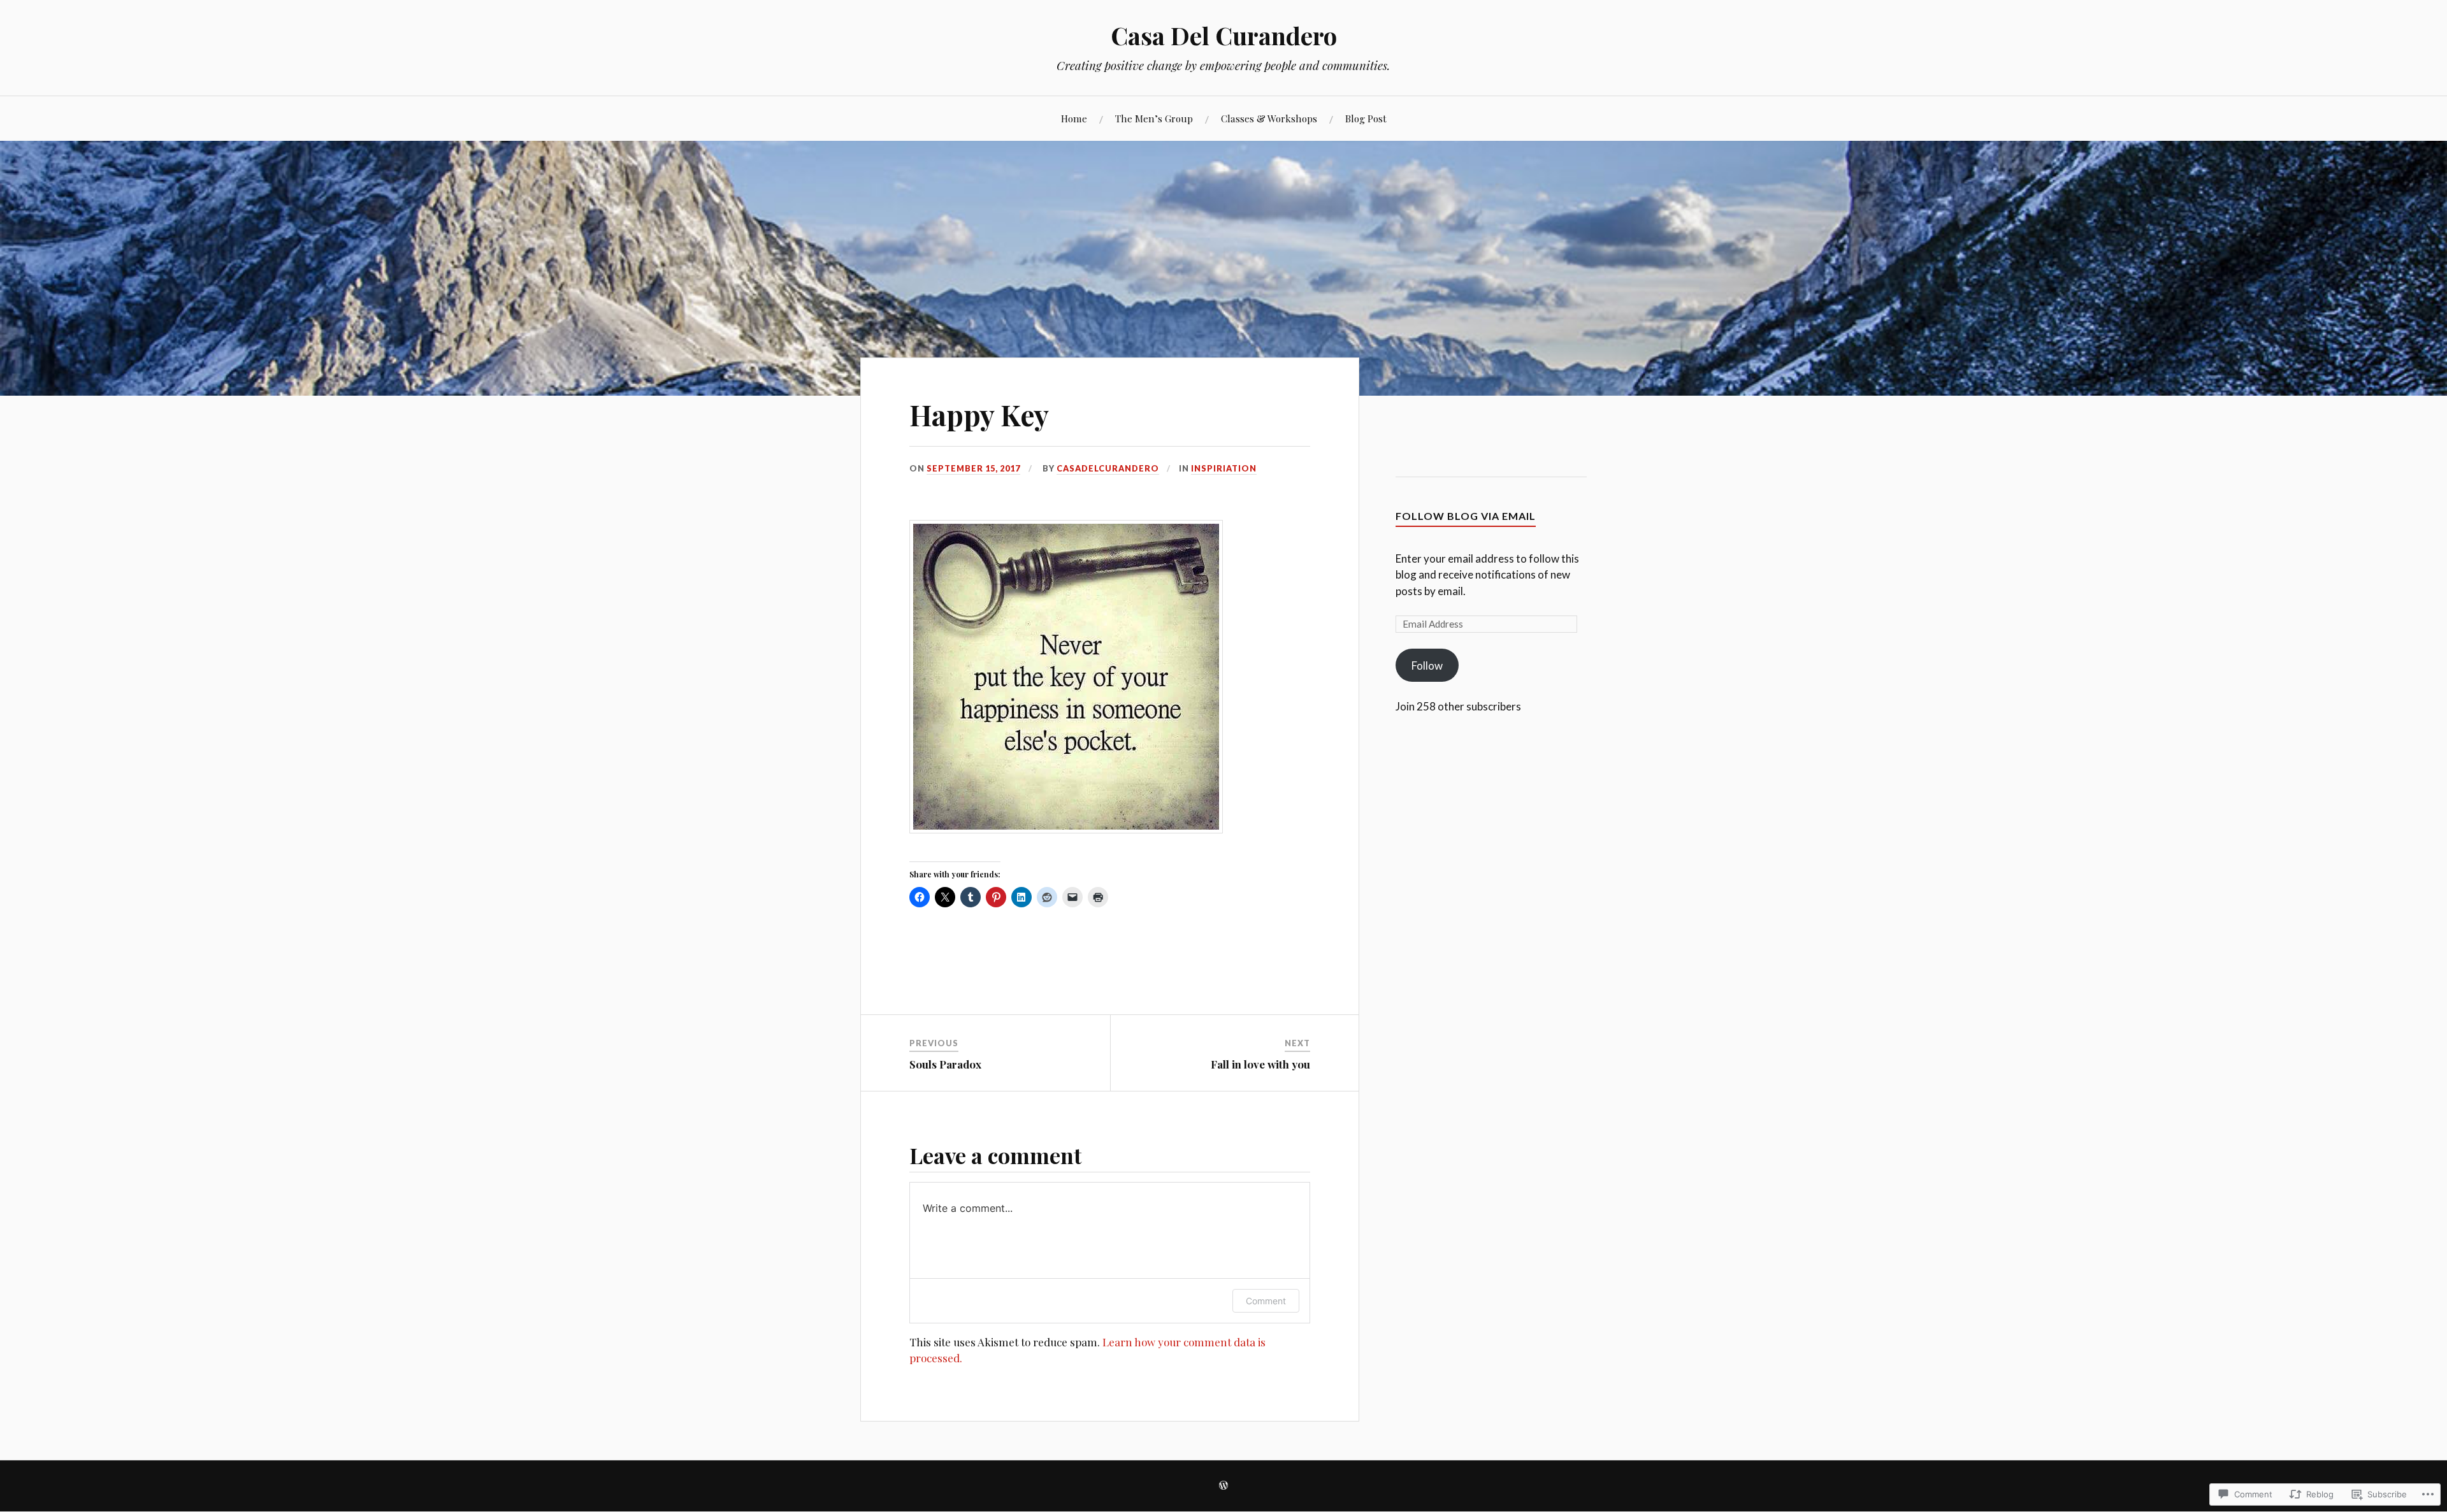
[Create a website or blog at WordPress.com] (1223, 1486)
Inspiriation (1224, 468)
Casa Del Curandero (1224, 35)
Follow (1427, 666)
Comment (1266, 1301)
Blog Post (1366, 118)
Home (1074, 118)
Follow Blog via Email (1466, 516)
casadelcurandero (1108, 468)
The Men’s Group (1154, 118)
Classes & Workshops (1269, 118)
